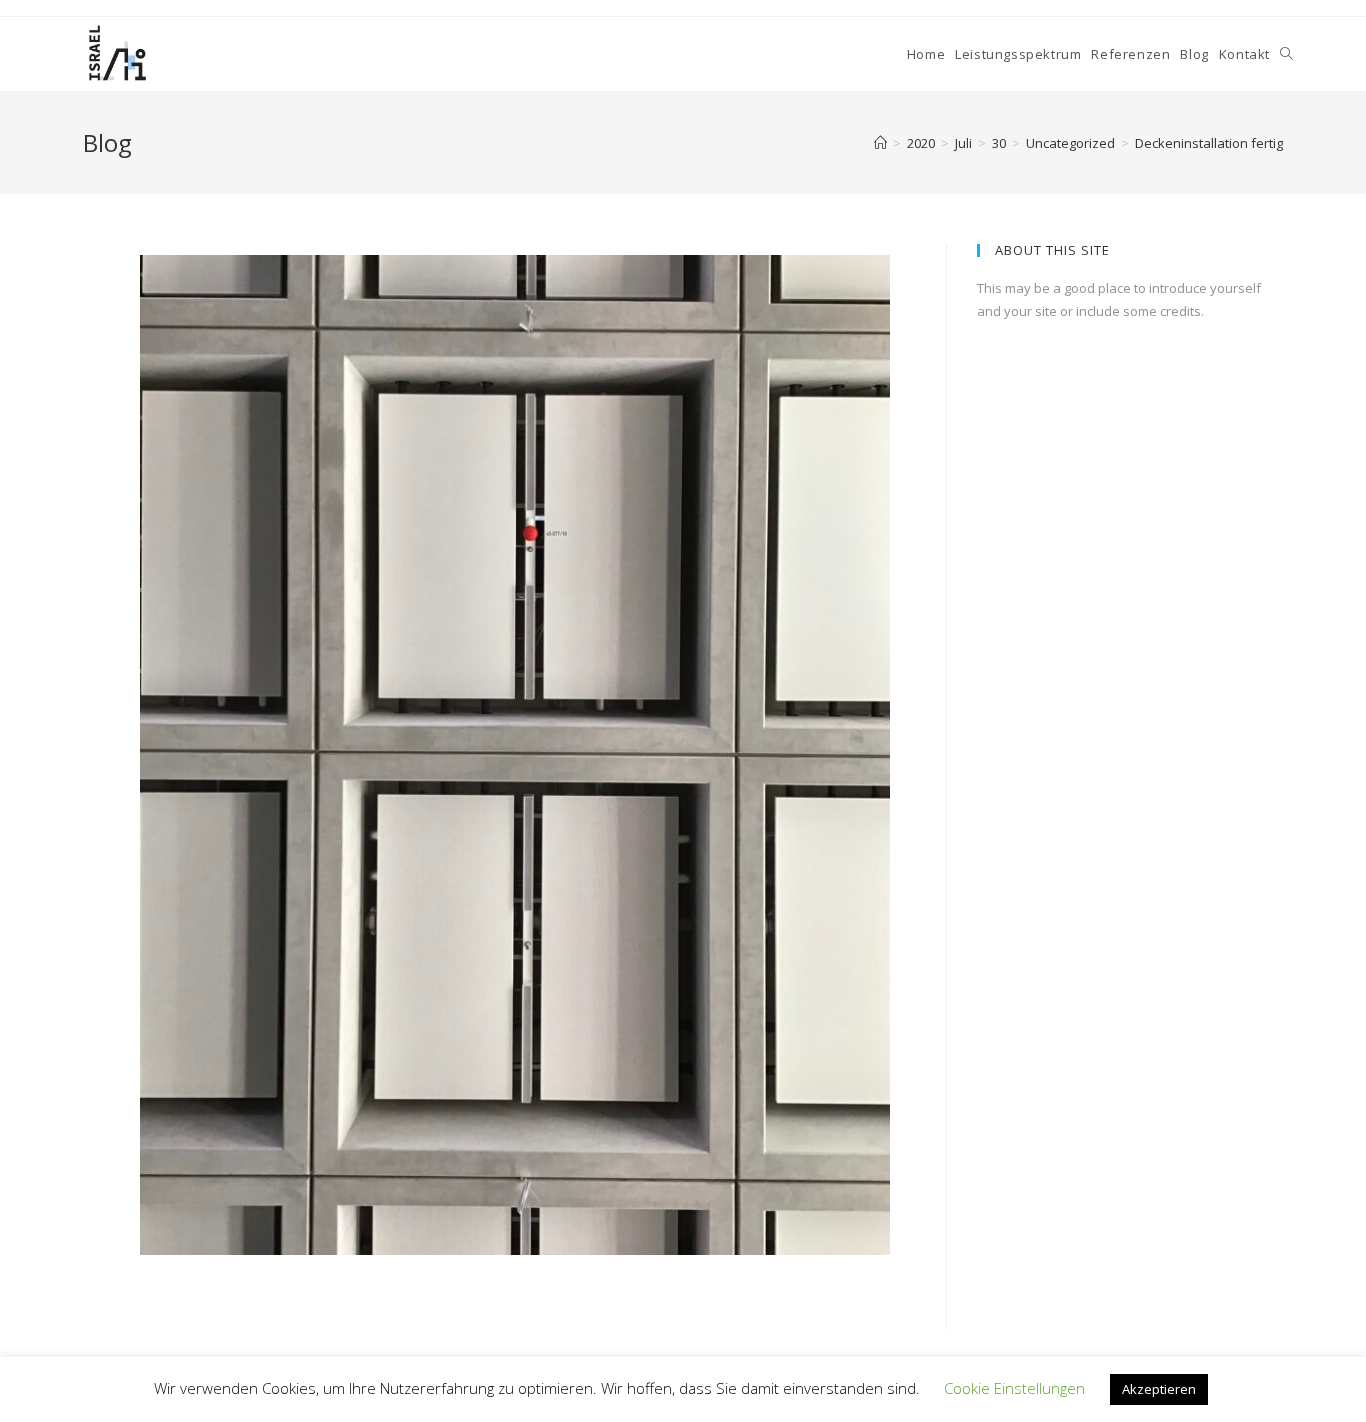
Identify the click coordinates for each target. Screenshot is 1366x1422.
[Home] (880, 143)
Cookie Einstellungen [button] (1014, 1388)
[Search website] (1286, 54)
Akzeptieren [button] (1159, 1389)
